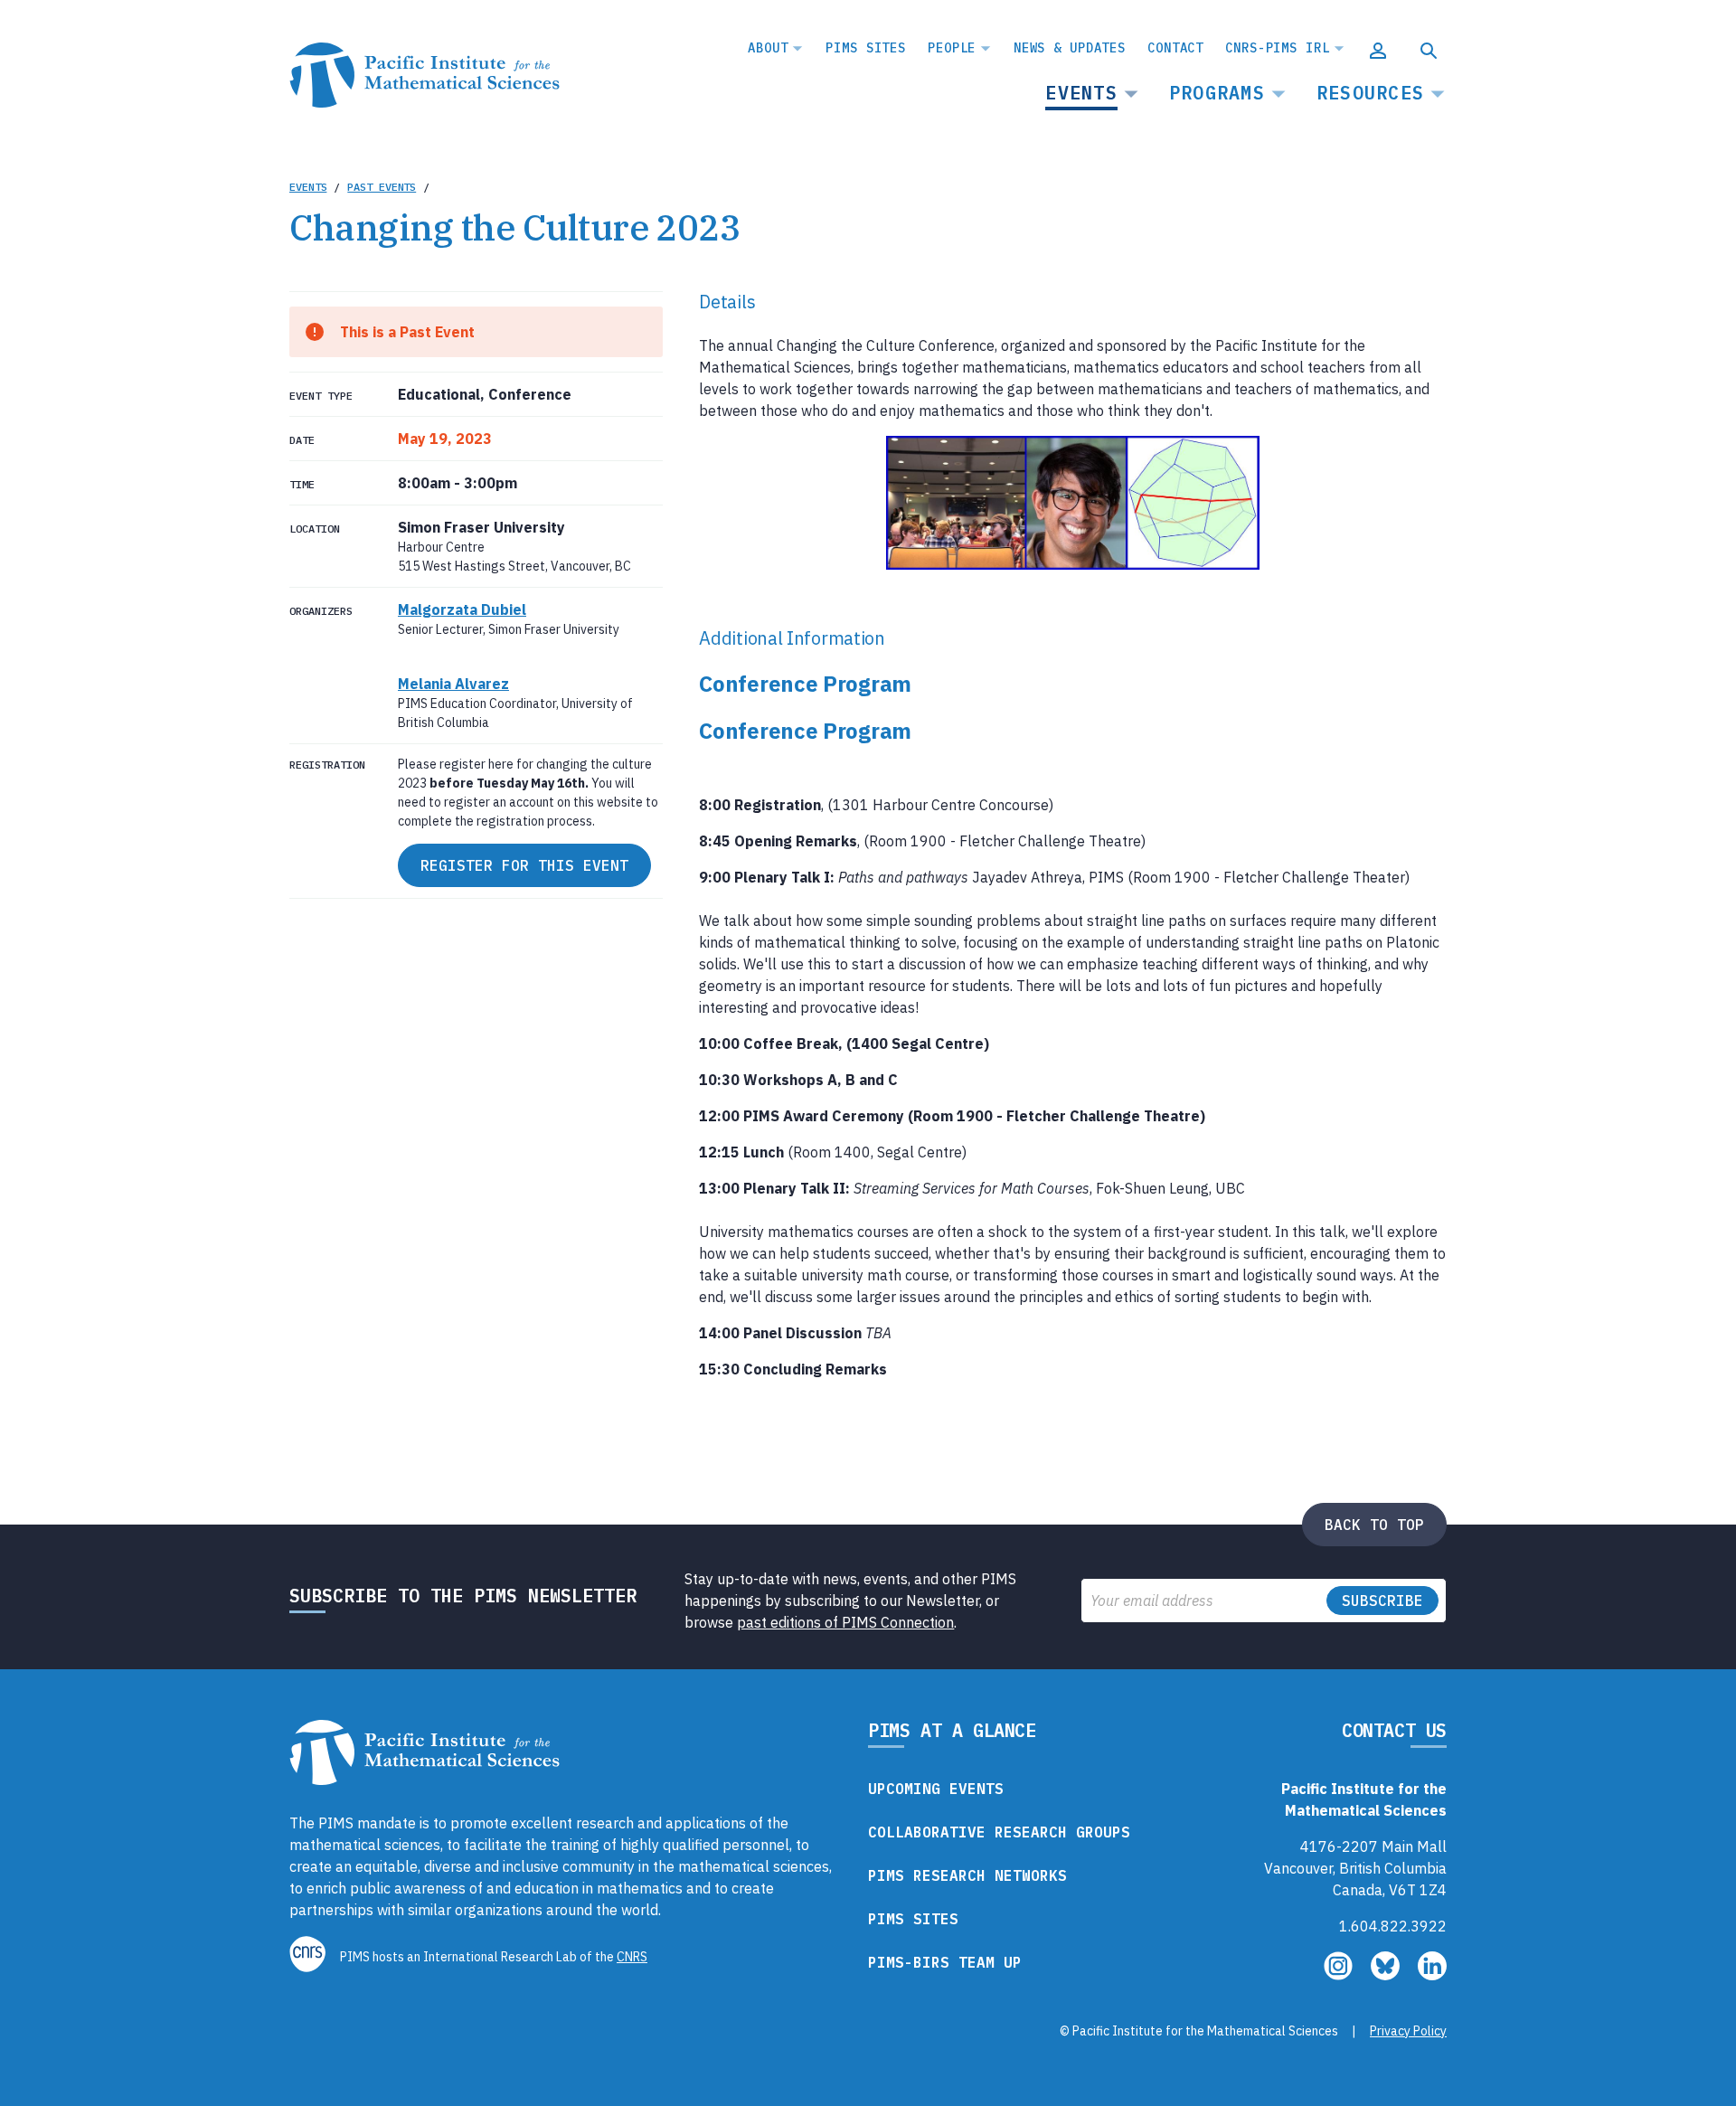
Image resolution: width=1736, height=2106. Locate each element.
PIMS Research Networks (967, 1875)
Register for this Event (524, 865)
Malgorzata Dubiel (462, 609)
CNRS (632, 1957)
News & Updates (1070, 48)
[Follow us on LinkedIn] (1432, 1975)
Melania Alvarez (453, 684)
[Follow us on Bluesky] (1387, 1975)
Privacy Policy (1408, 2031)
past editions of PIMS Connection (845, 1622)
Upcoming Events (936, 1789)
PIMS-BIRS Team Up (945, 1962)
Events (1081, 93)
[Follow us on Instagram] (1340, 1975)
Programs (1217, 93)
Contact (1175, 48)
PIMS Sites (866, 48)
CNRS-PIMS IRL (1277, 48)
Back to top (1374, 1525)
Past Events (382, 187)
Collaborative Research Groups (999, 1832)
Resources (1370, 93)
